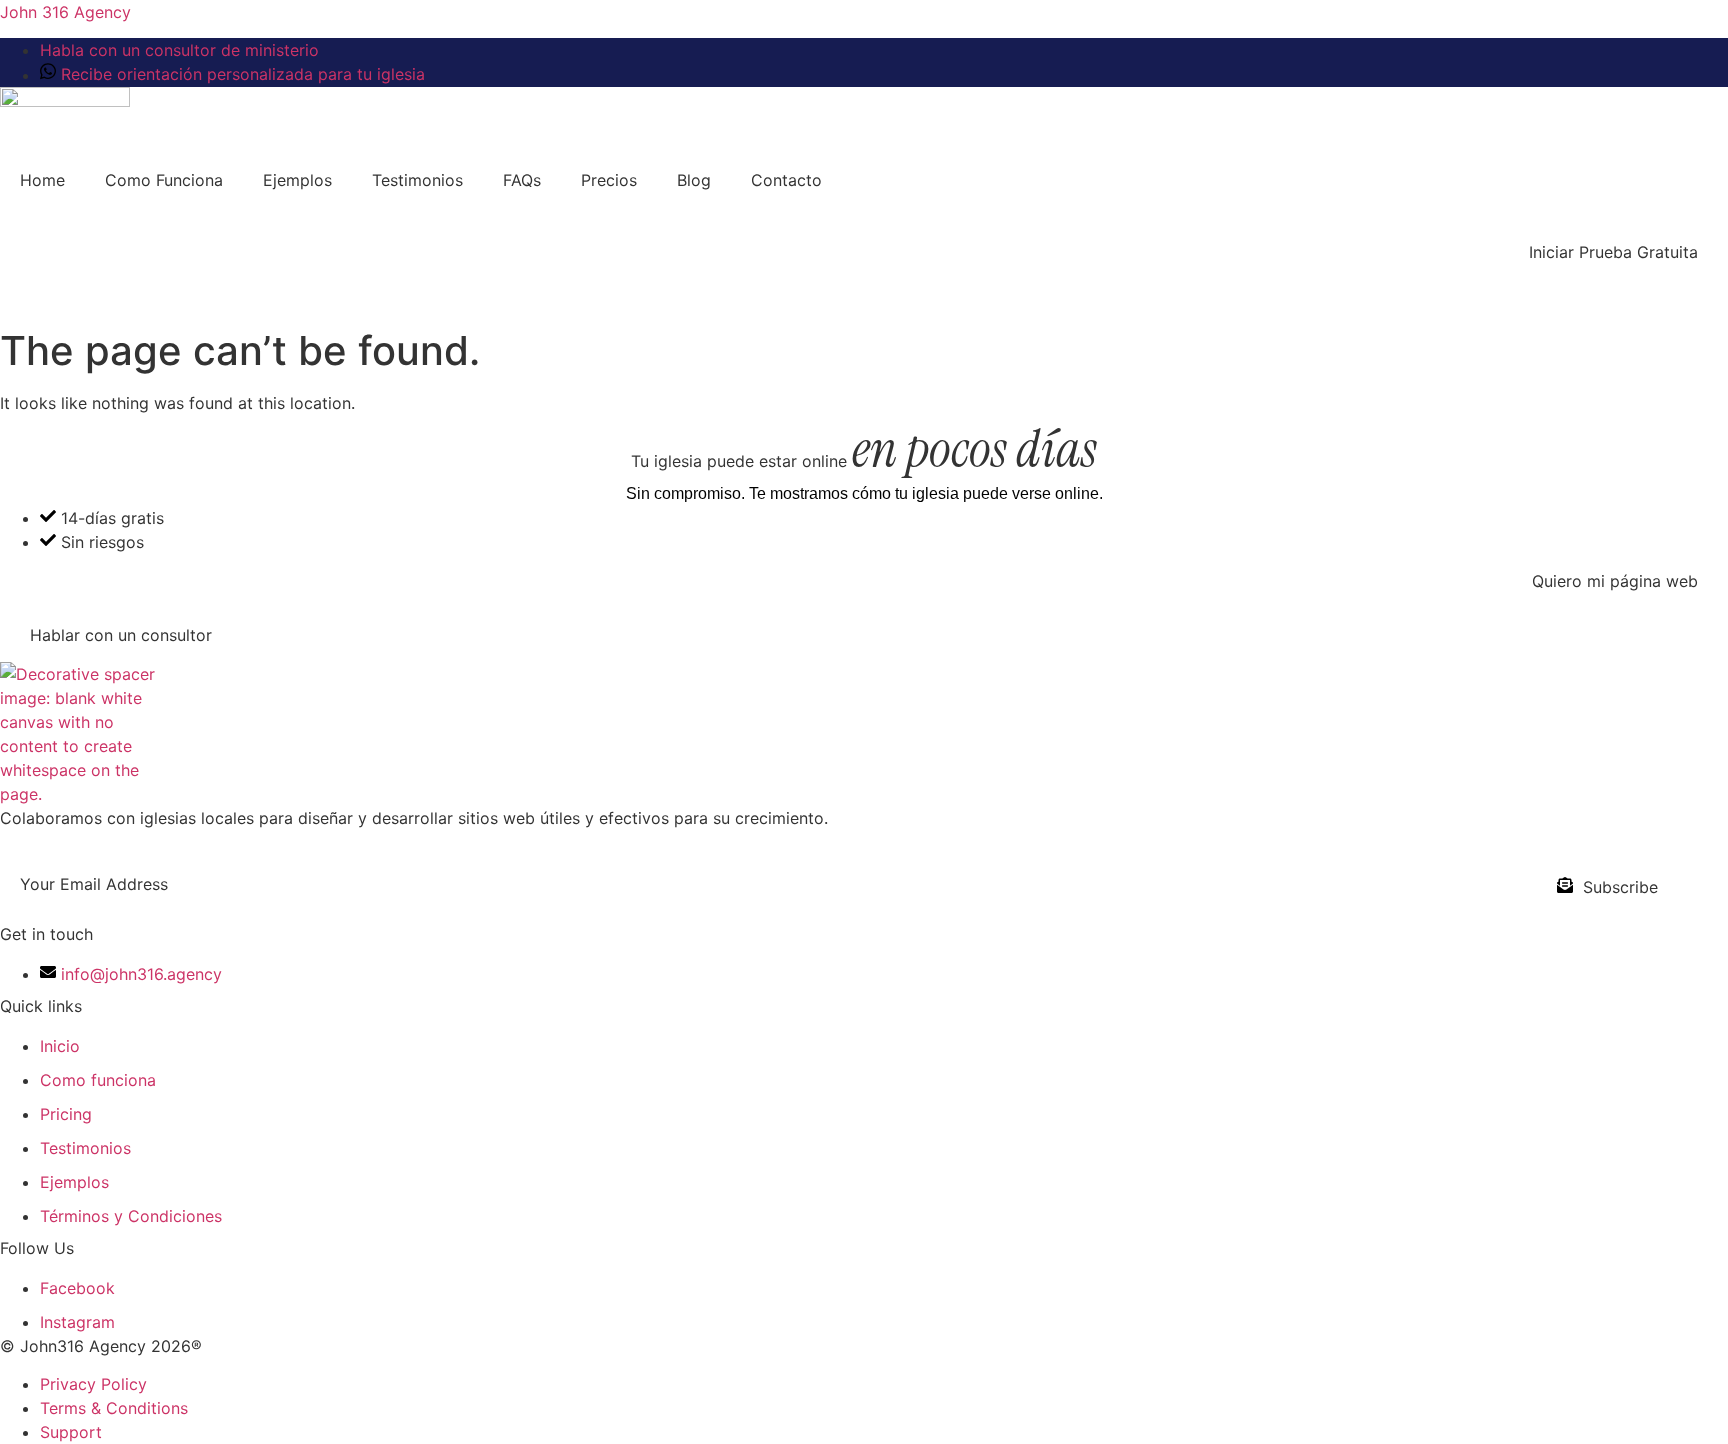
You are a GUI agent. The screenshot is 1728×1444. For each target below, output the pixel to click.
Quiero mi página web (1615, 581)
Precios (609, 180)
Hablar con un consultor (121, 635)
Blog (694, 180)
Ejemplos (297, 180)
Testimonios (417, 180)
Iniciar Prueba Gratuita (1613, 252)
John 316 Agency (65, 12)
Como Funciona (164, 180)
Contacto (786, 180)
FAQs (522, 180)
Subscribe (1620, 887)
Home (42, 180)
